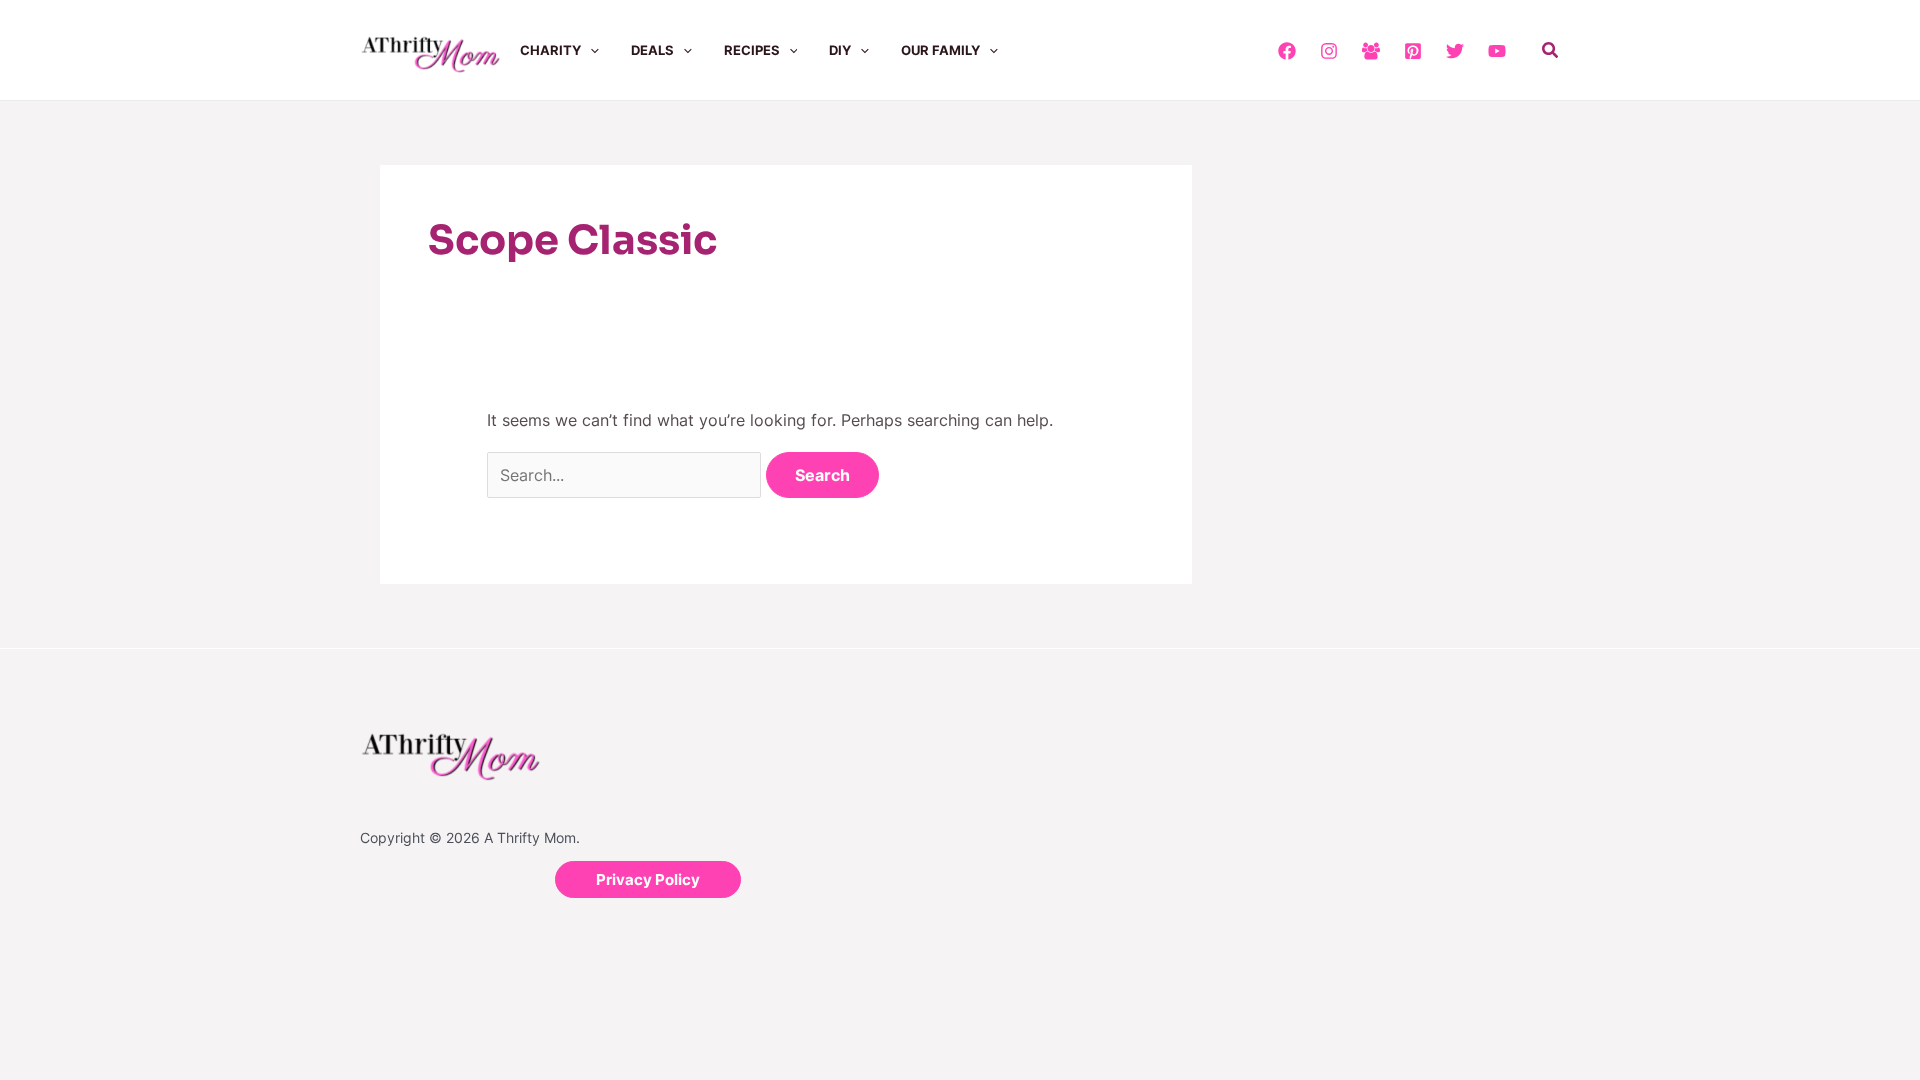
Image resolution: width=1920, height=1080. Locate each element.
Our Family (940, 50)
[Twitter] (1455, 51)
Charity (550, 50)
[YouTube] (1497, 51)
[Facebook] (1287, 51)
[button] (590, 50)
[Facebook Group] (1371, 51)
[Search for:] (626, 475)
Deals (652, 50)
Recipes (752, 50)
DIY (840, 50)
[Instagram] (1329, 51)
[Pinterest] (1413, 51)
